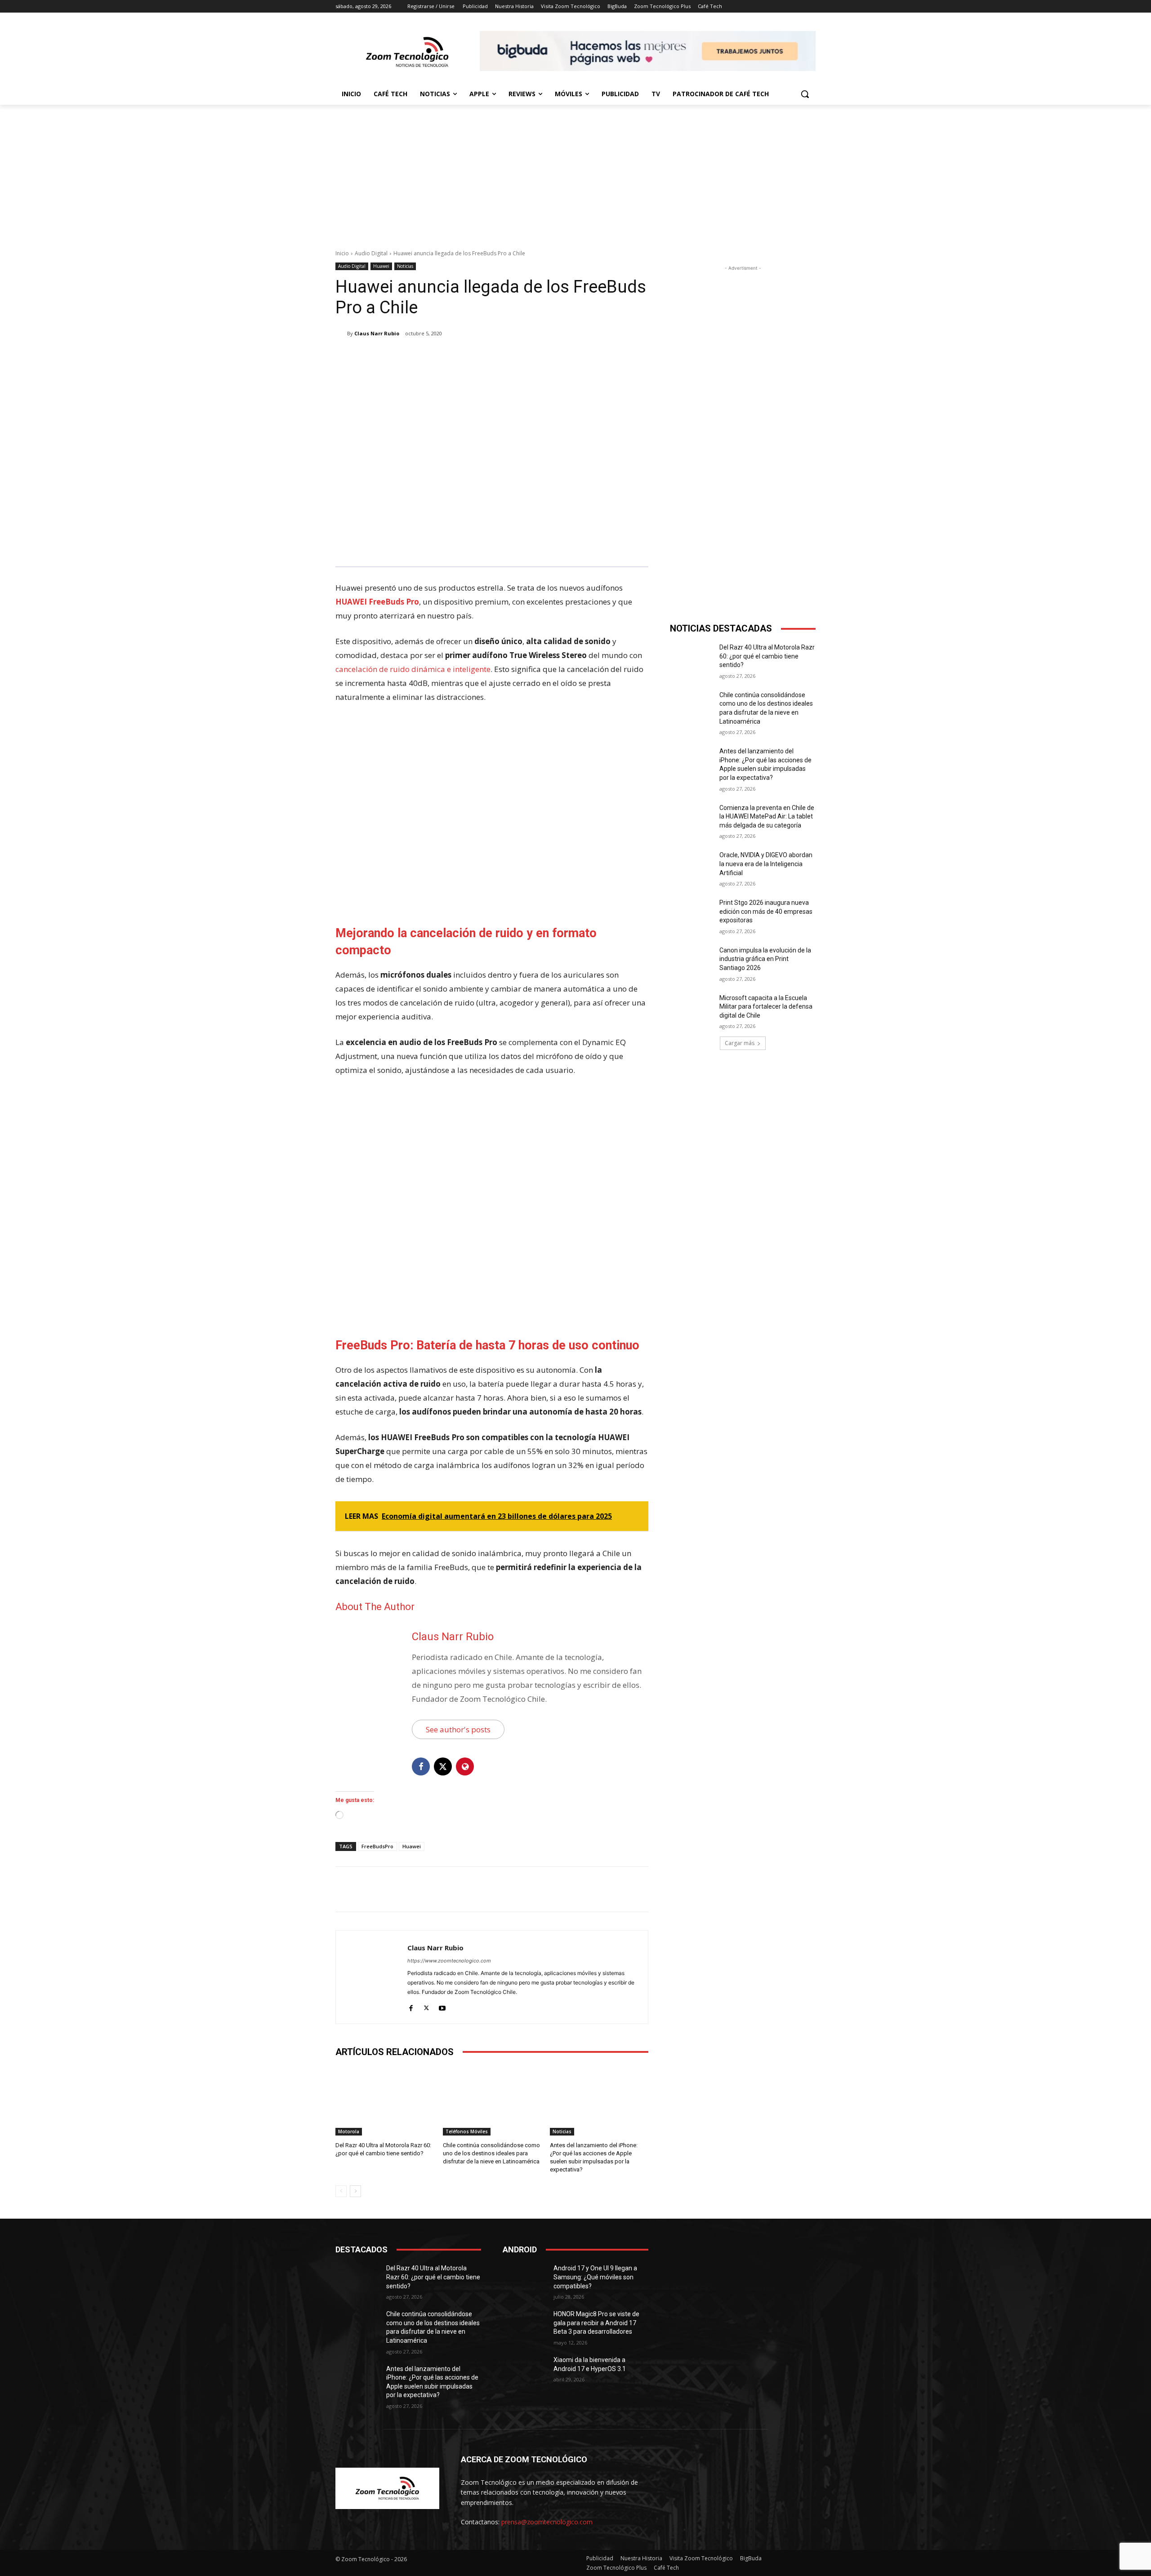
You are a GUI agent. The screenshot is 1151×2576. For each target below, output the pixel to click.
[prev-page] (341, 2191)
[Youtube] (442, 2006)
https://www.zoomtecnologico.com (449, 1961)
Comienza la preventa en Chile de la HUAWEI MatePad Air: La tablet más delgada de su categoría (767, 816)
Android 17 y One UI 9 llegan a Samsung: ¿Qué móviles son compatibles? (595, 2277)
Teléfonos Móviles (467, 2131)
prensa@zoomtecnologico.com (547, 2522)
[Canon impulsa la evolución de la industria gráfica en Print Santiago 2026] (692, 961)
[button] (805, 94)
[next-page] (355, 2191)
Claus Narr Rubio (377, 333)
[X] (421, 356)
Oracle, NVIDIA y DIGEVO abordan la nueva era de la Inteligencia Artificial (766, 864)
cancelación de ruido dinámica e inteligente (413, 669)
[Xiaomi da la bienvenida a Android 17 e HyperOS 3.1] (524, 2371)
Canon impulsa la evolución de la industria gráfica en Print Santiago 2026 (765, 959)
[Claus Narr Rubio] (341, 334)
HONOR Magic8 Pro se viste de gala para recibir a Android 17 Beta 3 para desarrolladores (596, 2323)
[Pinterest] (442, 356)
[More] (483, 356)
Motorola (349, 2131)
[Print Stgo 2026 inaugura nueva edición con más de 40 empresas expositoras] (692, 914)
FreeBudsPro (377, 1846)
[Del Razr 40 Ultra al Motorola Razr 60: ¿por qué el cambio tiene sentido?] (385, 2101)
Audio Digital (371, 253)
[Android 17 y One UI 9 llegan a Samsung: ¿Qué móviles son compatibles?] (524, 2279)
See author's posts (458, 1729)
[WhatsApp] (462, 356)
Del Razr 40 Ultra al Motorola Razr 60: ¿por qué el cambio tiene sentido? (767, 656)
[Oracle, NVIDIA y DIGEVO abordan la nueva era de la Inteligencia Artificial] (692, 866)
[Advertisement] (575, 172)
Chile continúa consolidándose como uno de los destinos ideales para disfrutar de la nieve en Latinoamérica (491, 2153)
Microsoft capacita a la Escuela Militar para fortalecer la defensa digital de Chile (766, 1007)
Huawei (381, 266)
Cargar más (740, 1043)
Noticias (405, 266)
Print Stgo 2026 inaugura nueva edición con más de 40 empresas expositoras (766, 911)
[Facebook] (400, 356)
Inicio (342, 253)
